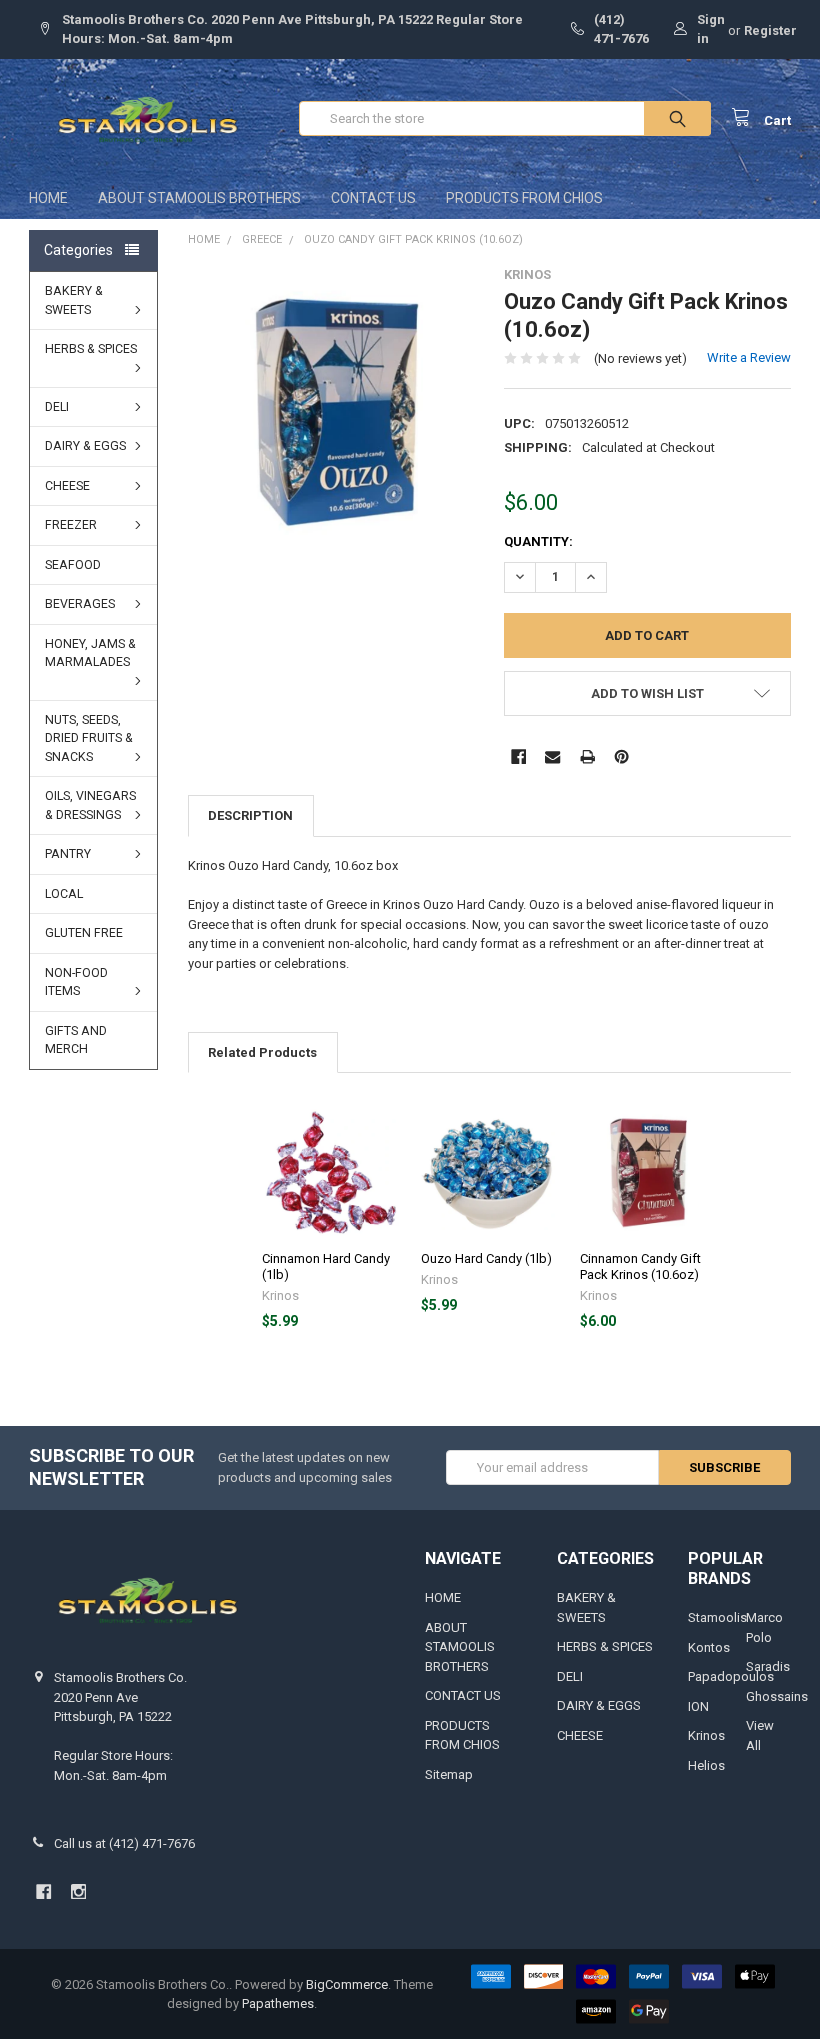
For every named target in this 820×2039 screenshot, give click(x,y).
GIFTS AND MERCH (76, 1040)
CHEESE (67, 486)
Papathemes (278, 2003)
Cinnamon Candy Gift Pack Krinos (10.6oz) (640, 1266)
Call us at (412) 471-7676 (124, 1843)
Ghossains (777, 1696)
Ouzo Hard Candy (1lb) (486, 1258)
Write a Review (749, 357)
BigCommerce (347, 1984)
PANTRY (68, 854)
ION (698, 1706)
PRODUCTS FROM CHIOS (524, 198)
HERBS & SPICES (91, 349)
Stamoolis (717, 1617)
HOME (48, 198)
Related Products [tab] (262, 1052)
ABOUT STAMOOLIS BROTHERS (199, 198)
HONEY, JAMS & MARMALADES (90, 653)
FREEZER (71, 525)
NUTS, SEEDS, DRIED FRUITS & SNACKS (89, 738)
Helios (706, 1765)
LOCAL (64, 894)
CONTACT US (373, 198)
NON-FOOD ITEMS (76, 982)
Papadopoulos (731, 1676)
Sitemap (449, 1774)
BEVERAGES (80, 604)
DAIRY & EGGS (85, 446)
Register (770, 30)
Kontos (709, 1647)
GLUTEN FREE (84, 933)
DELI (57, 407)
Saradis (768, 1666)
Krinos (706, 1735)
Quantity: (538, 541)
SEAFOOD (73, 565)
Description (250, 815)
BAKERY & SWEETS (74, 300)
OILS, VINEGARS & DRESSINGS (90, 805)
